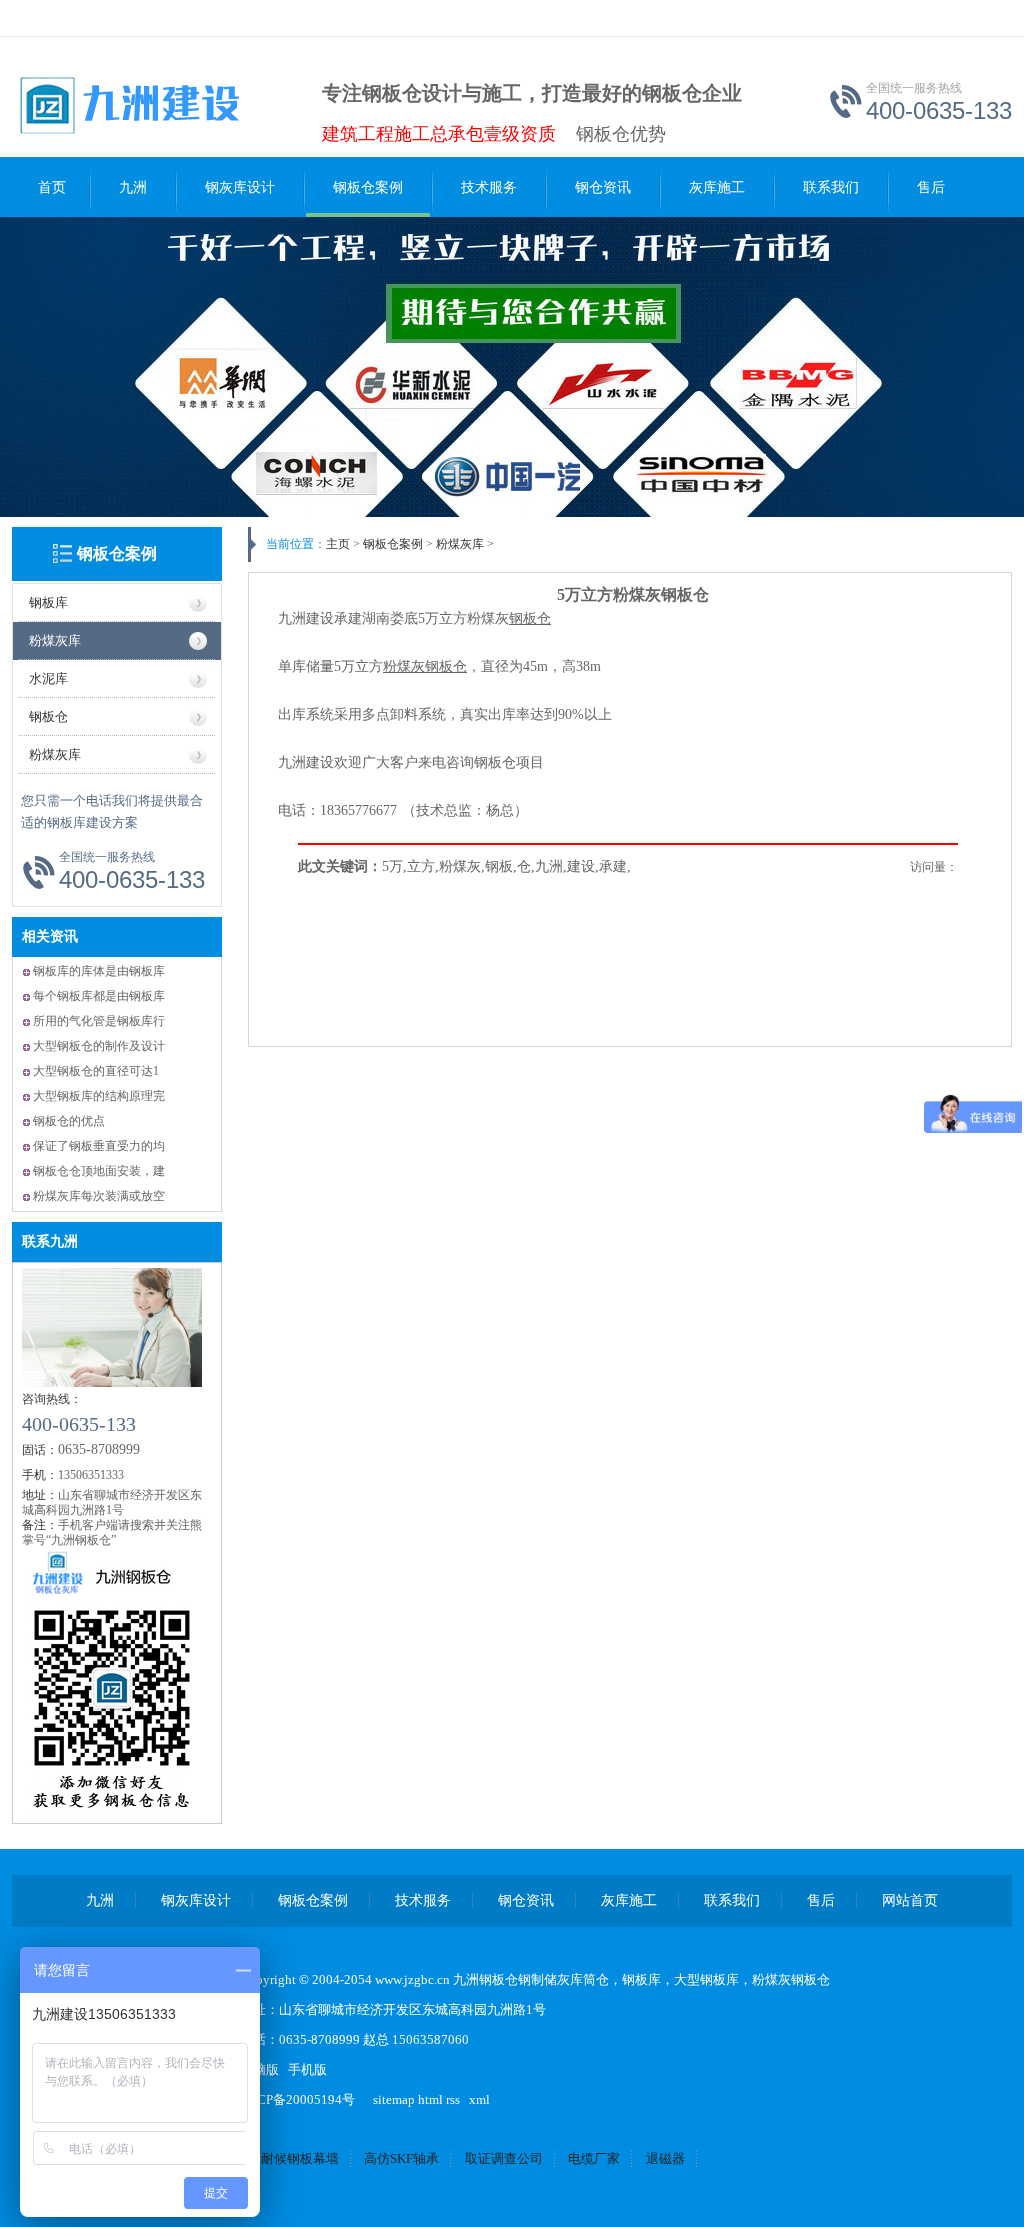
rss (453, 2099)
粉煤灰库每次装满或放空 (99, 1196)
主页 (338, 544)
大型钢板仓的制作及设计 (99, 1046)
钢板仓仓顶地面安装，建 (99, 1171)
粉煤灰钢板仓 (791, 1979)
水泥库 (48, 678)
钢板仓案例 (368, 187)
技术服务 (489, 187)
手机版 (307, 2069)
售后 (931, 187)
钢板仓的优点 (69, 1121)
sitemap (394, 2099)
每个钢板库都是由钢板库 (99, 996)
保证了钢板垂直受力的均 (99, 1146)
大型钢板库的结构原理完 (99, 1096)
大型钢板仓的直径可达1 (96, 1071)
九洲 (133, 187)
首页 (52, 187)
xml (479, 2099)
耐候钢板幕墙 (300, 2158)
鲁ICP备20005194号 (297, 2099)
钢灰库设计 (240, 187)
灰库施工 (717, 187)
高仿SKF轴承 (401, 2158)
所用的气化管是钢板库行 (99, 1021)
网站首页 (910, 1900)
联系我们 (831, 187)
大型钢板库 (706, 1979)
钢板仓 (48, 716)
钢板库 (48, 602)
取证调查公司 (504, 2158)
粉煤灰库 (55, 640)
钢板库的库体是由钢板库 (99, 971)
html (430, 2099)
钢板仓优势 (621, 134)
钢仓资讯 (603, 187)
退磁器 (665, 2158)
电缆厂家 (594, 2158)
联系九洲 (50, 1241)
